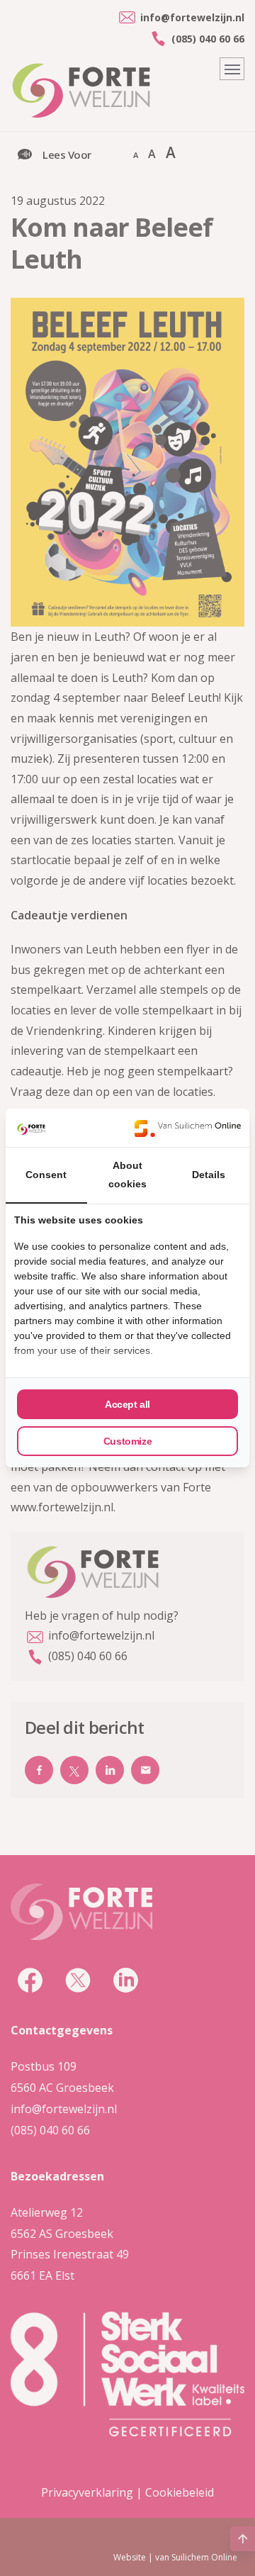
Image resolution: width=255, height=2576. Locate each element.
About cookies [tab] (127, 1175)
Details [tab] (209, 1175)
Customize (127, 1441)
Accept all (127, 1404)
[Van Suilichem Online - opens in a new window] (188, 1128)
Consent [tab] (46, 1175)
